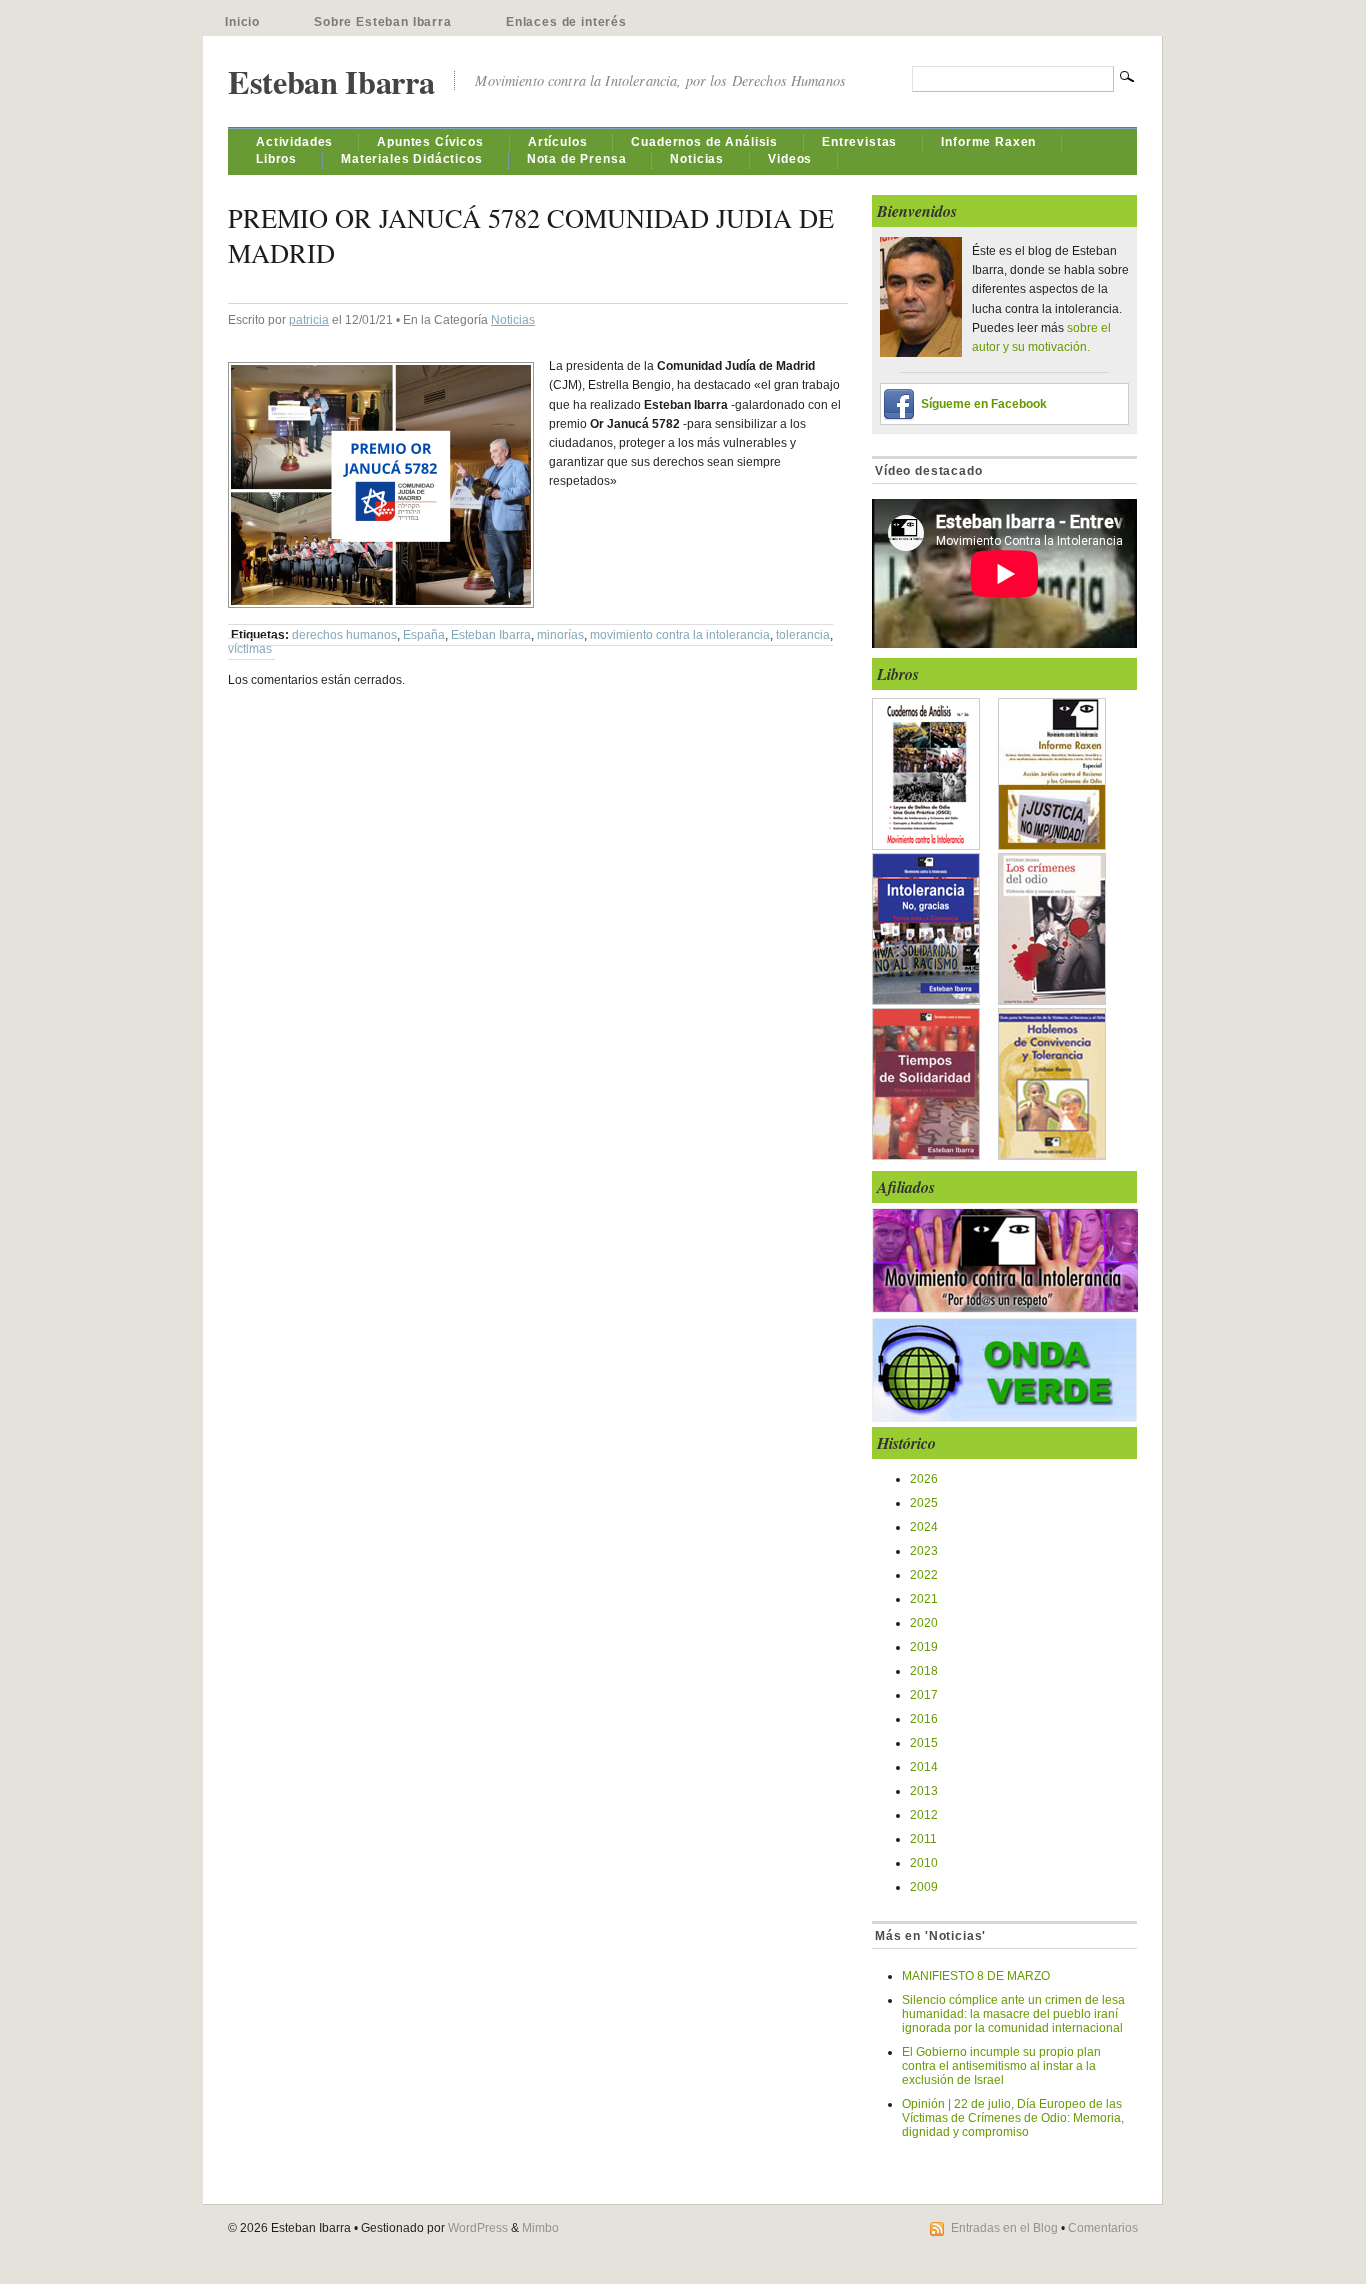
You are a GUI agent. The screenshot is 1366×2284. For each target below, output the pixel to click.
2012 (924, 1815)
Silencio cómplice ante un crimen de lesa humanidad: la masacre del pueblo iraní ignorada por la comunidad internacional (1013, 2014)
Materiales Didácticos (412, 159)
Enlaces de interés (566, 22)
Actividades (294, 142)
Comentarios (1103, 2228)
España (424, 635)
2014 (924, 1767)
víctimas (250, 649)
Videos (790, 159)
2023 (924, 1551)
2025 (924, 1503)
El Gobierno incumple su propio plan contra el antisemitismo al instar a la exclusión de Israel (1001, 2066)
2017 (924, 1695)
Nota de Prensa (577, 159)
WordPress (478, 2228)
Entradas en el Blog (1004, 2228)
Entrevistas (859, 142)
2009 (924, 1887)
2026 (924, 1479)
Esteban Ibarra (331, 81)
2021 (924, 1599)
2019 (924, 1647)
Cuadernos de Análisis (704, 142)
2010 (924, 1863)
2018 (924, 1671)
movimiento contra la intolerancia (680, 635)
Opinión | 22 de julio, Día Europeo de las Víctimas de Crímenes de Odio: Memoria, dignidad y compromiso (1013, 2118)
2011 (923, 1839)
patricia (309, 320)
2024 (924, 1527)
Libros (276, 159)
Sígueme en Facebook (984, 404)
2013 (924, 1791)
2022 (924, 1575)
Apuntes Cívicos (430, 142)
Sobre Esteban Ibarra (383, 22)
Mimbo (540, 2228)
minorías (560, 635)
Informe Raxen (988, 142)
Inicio (242, 22)
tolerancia (803, 635)
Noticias (697, 159)
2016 (924, 1719)
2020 (924, 1623)
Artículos (558, 142)
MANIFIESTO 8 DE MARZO (976, 1976)
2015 (924, 1743)
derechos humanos (344, 635)
